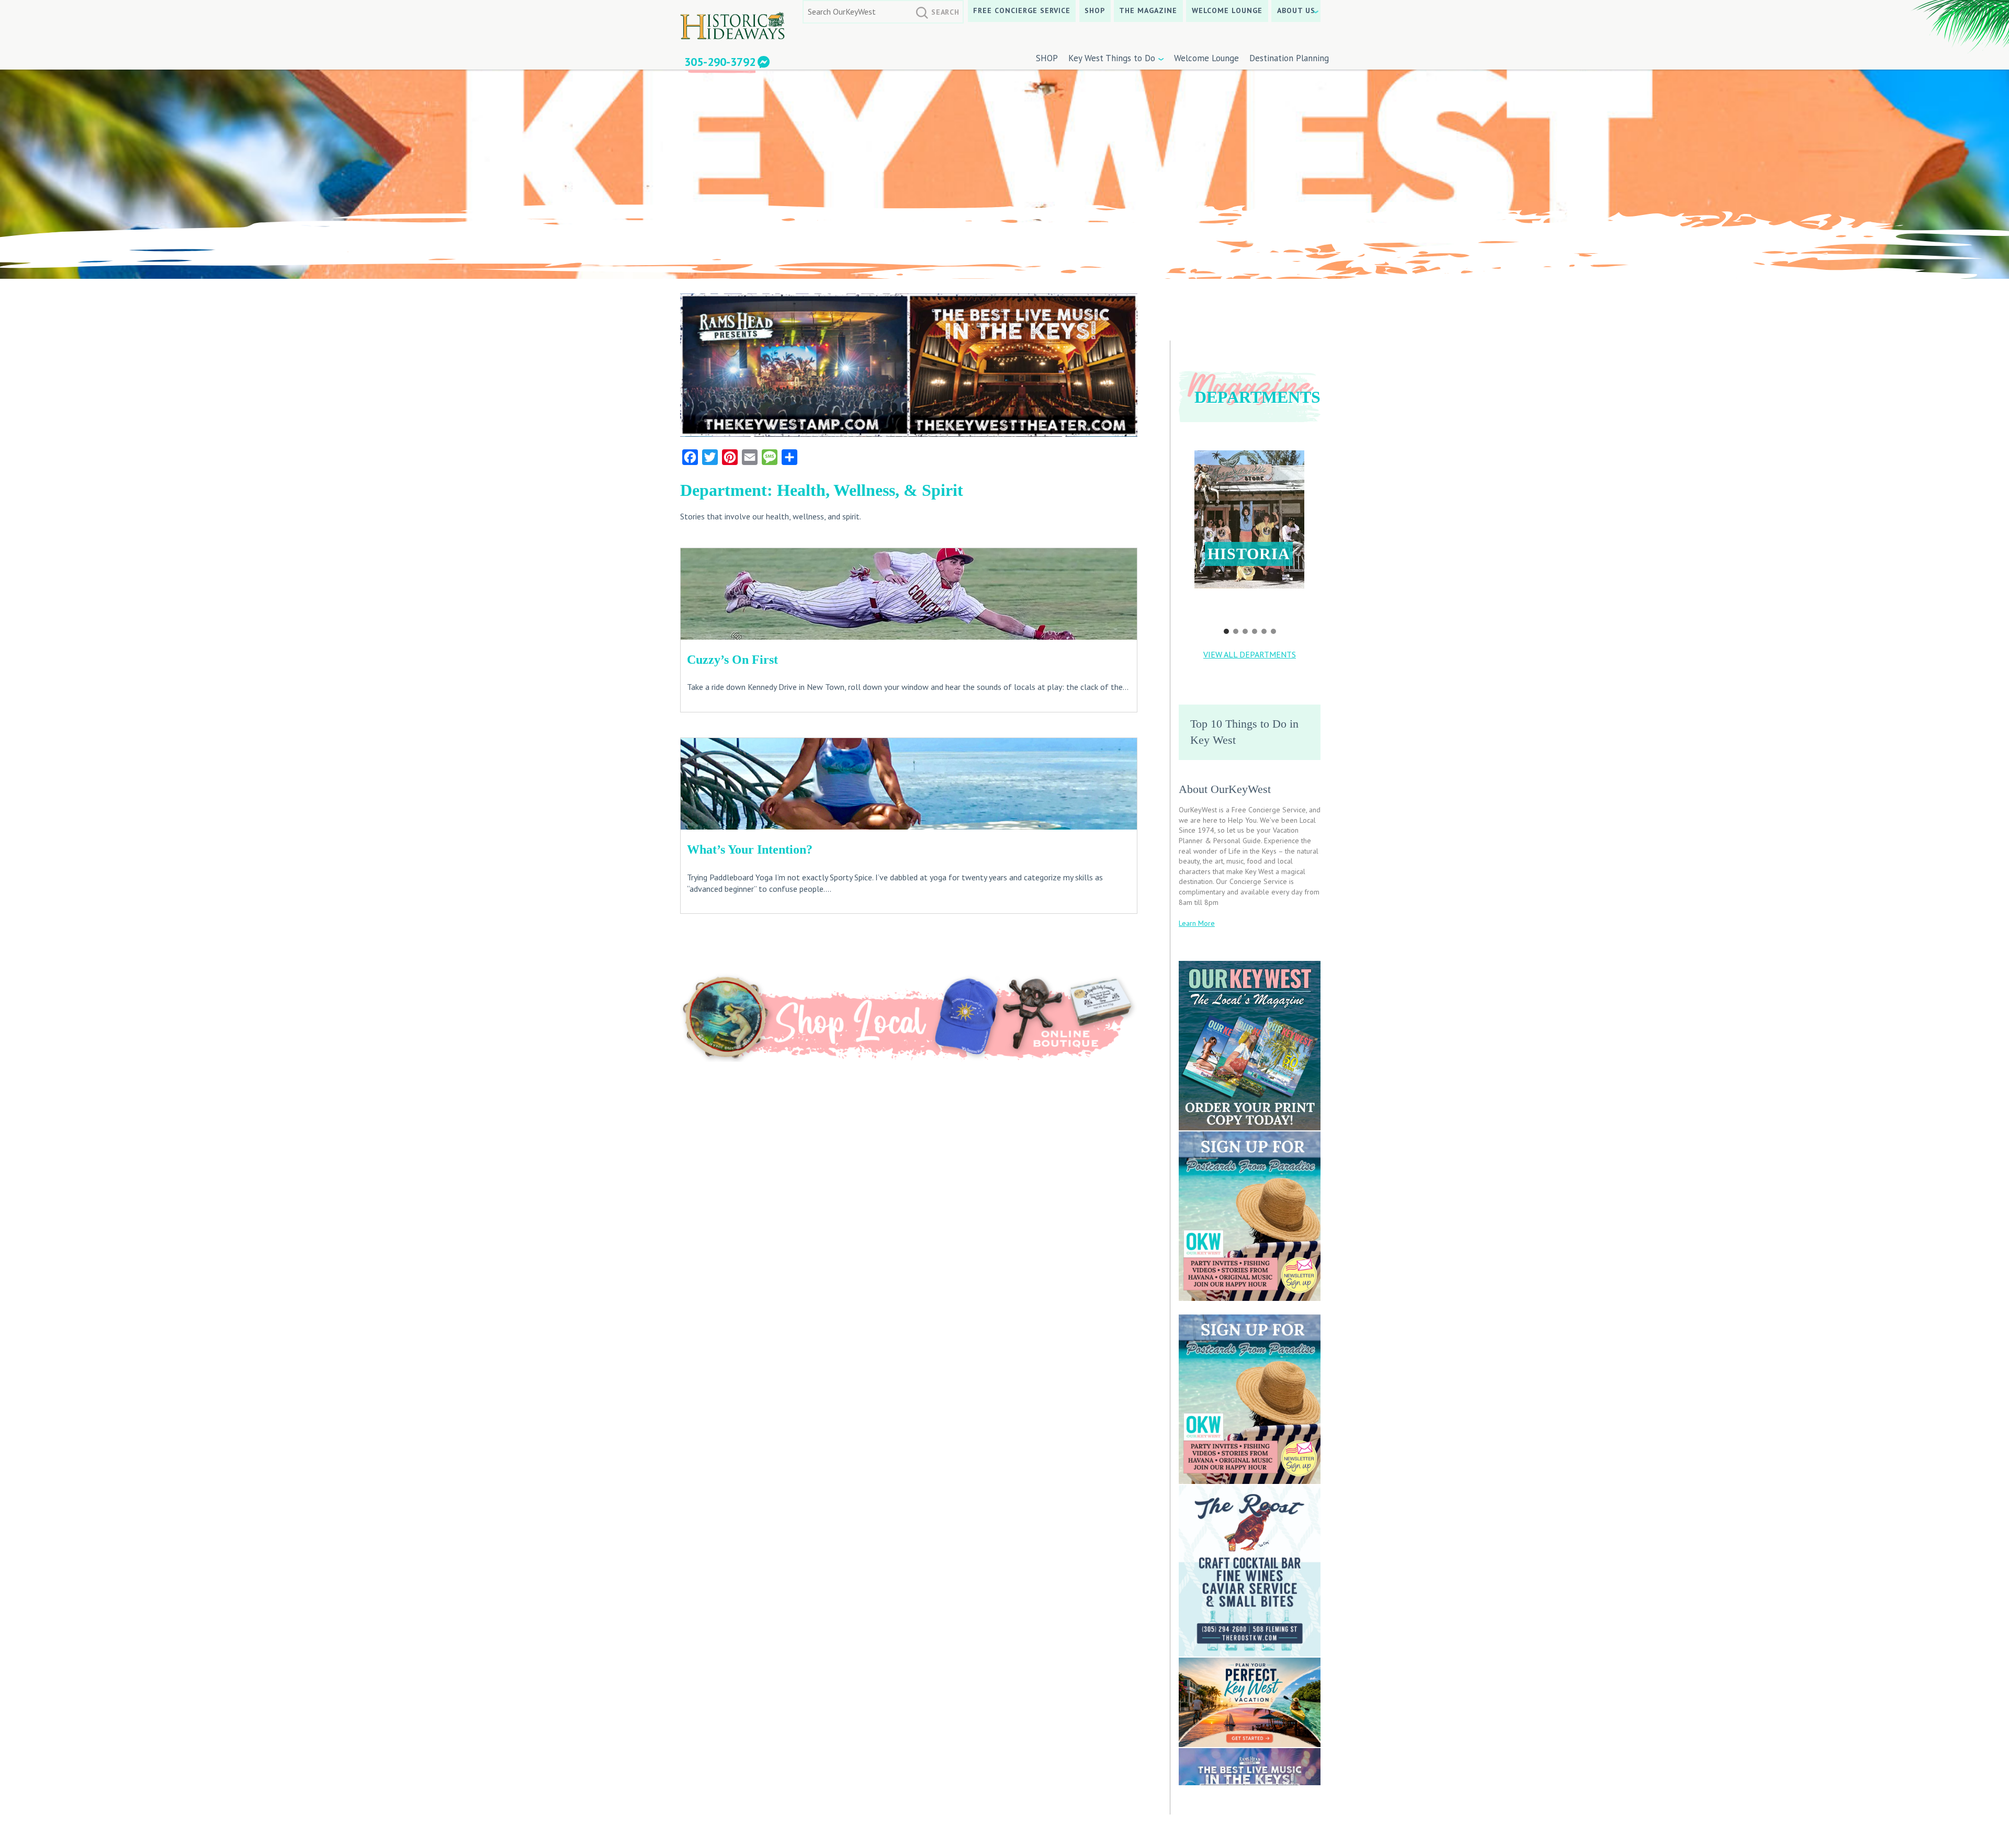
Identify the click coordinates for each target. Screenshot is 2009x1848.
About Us (1296, 10)
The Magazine (1148, 10)
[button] (1249, 519)
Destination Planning (1289, 58)
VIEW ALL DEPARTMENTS (1250, 654)
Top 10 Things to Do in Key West (1244, 732)
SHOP (1095, 10)
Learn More (1197, 923)
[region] (1250, 535)
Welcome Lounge (1227, 10)
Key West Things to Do (1112, 58)
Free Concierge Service (1022, 10)
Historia (1249, 554)
